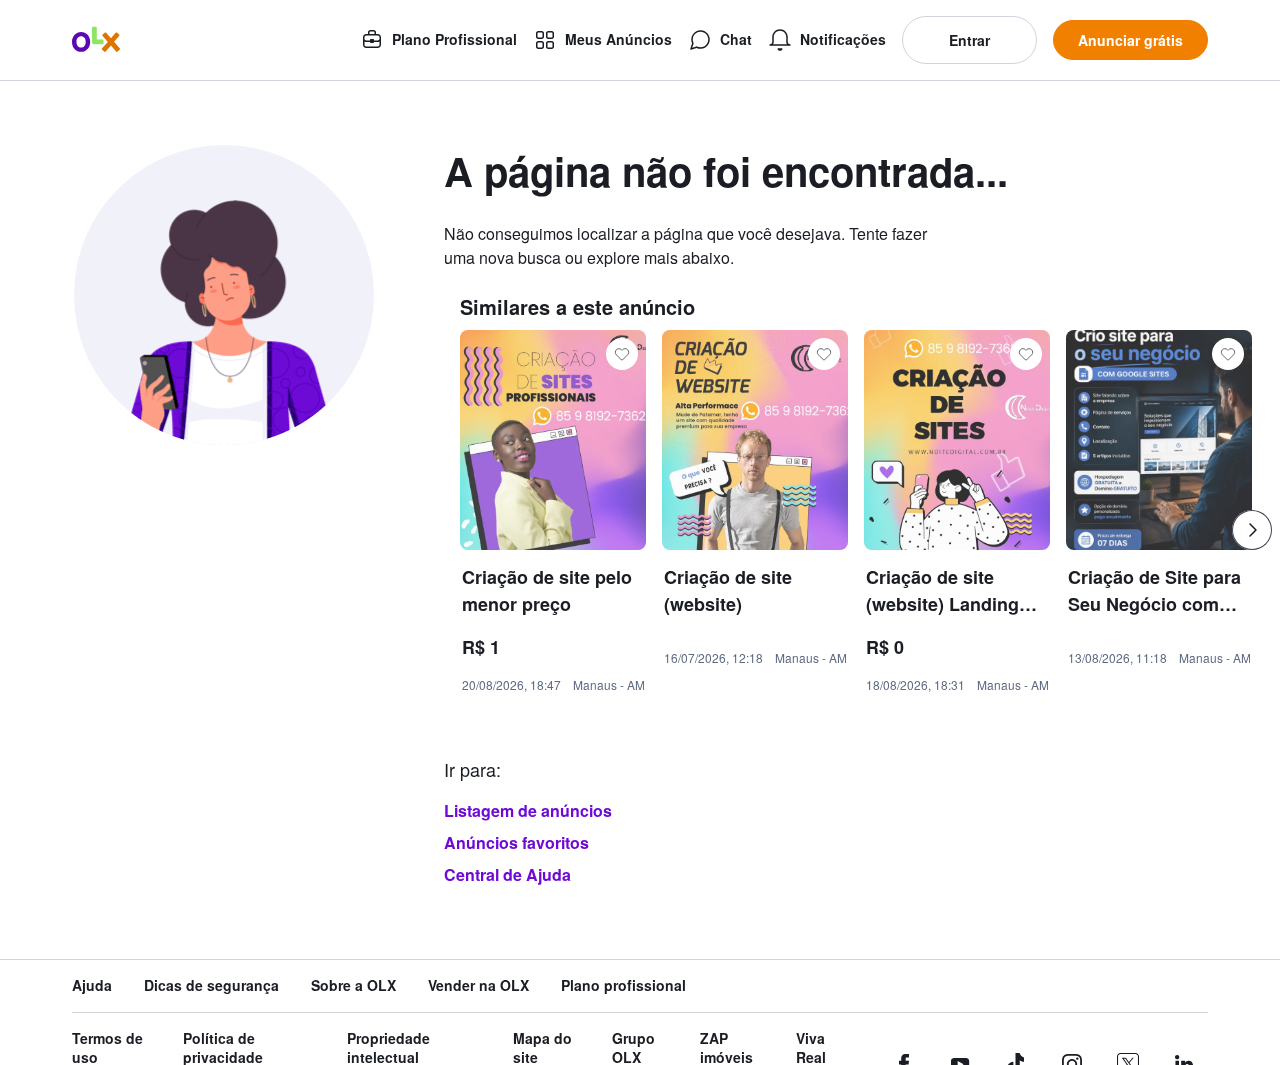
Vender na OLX (478, 985)
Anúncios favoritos (516, 842)
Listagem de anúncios (528, 810)
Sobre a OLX (353, 985)
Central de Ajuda (507, 874)
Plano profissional (623, 985)
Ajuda (92, 985)
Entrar (969, 40)
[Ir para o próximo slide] (1252, 530)
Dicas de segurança (211, 985)
